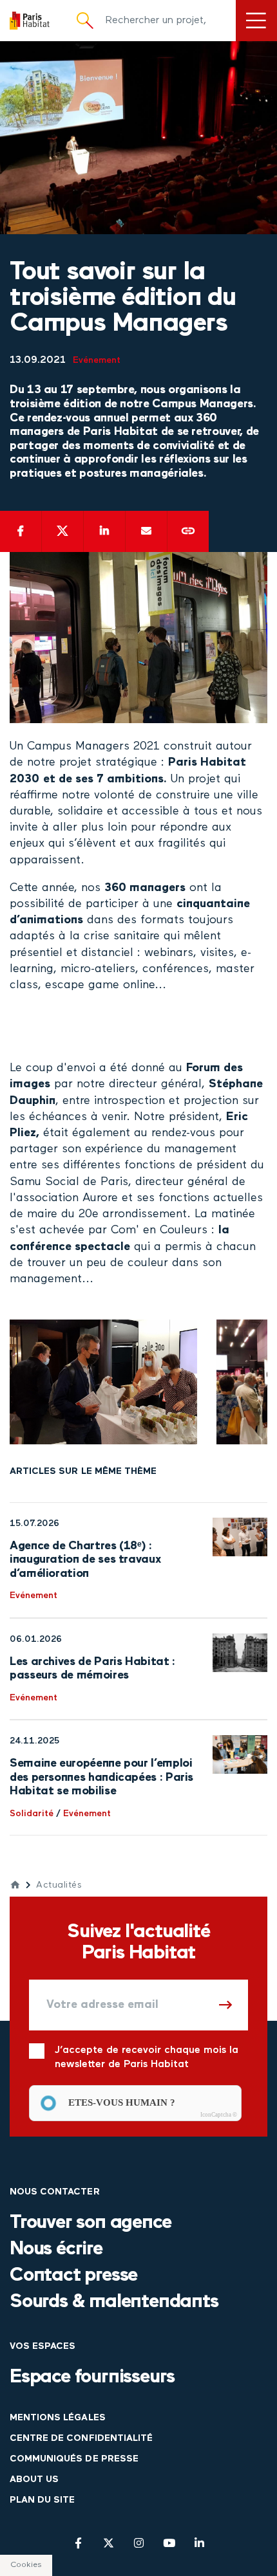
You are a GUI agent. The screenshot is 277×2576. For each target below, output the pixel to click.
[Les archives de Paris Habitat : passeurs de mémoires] (240, 1653)
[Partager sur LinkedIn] (104, 531)
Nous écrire (56, 2249)
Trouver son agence (90, 2223)
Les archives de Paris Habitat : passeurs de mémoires (92, 1669)
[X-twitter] (109, 2543)
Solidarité (32, 1814)
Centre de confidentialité (81, 2439)
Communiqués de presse (74, 2459)
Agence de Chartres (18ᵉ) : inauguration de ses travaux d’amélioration (85, 1560)
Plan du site (42, 2500)
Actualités (59, 1885)
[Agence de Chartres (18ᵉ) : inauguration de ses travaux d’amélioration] (240, 1537)
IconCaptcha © (219, 2115)
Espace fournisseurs (92, 2378)
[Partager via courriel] (146, 531)
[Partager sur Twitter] (62, 531)
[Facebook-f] (78, 2543)
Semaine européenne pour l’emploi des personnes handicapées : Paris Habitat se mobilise (101, 1777)
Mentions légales (58, 2418)
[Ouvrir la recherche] (85, 21)
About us (34, 2480)
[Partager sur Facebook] (21, 531)
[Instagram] (139, 2543)
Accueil (15, 1885)
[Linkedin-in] (199, 2543)
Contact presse (73, 2276)
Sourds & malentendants (114, 2302)
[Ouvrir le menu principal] (256, 21)
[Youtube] (169, 2543)
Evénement (97, 361)
